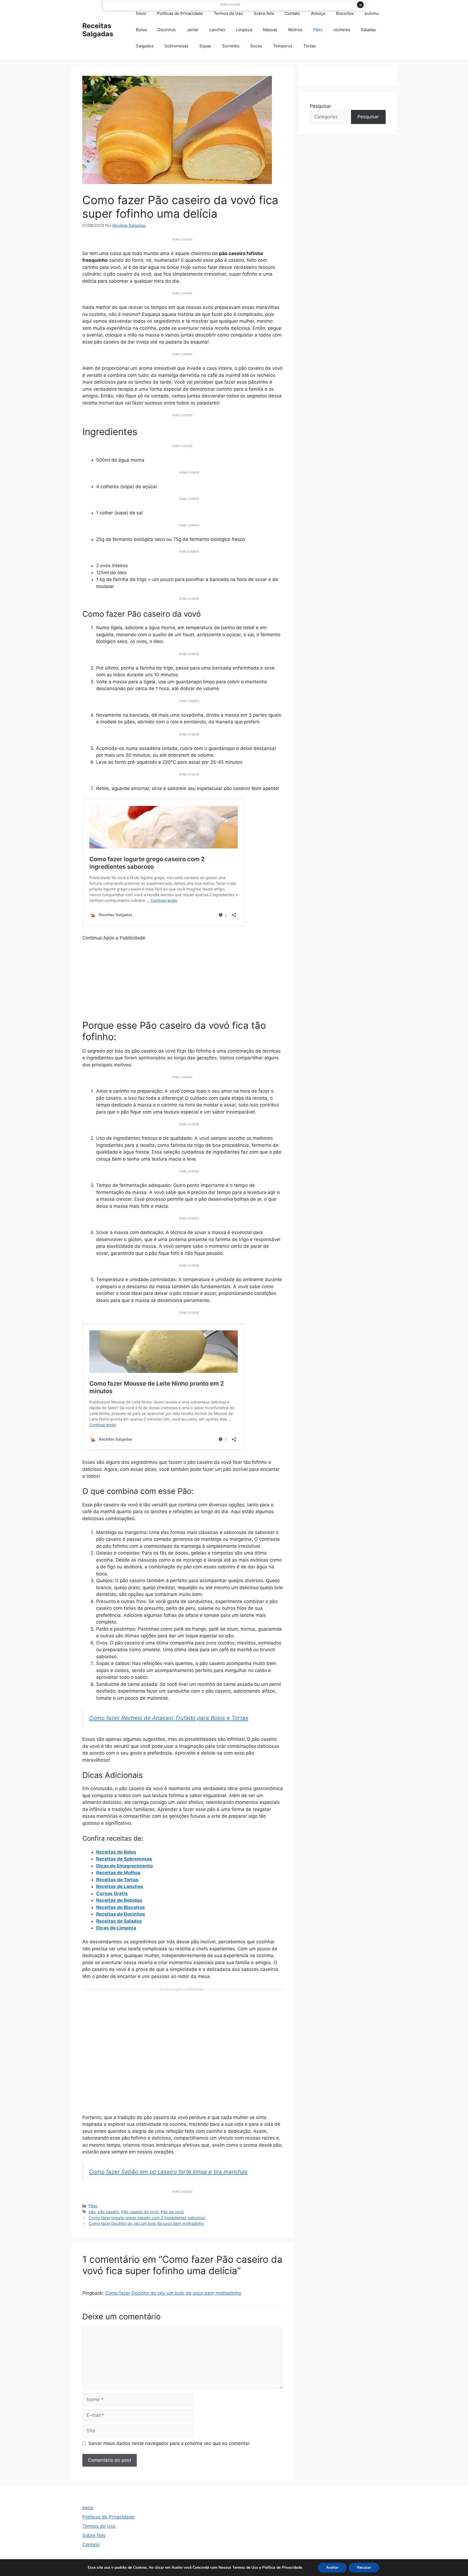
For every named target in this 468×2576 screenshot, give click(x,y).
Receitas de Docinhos (121, 1914)
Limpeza (244, 30)
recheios (342, 30)
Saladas (368, 30)
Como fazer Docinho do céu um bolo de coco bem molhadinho (146, 2223)
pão (92, 2212)
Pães (318, 30)
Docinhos (167, 30)
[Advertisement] (183, 980)
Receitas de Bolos (116, 1852)
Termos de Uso (228, 13)
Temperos (283, 46)
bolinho (372, 13)
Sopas (205, 46)
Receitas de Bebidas (119, 1900)
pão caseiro (108, 2212)
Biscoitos (345, 13)
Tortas (310, 46)
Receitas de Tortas (117, 1880)
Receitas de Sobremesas (124, 1859)
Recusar (364, 2567)
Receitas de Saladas (119, 1921)
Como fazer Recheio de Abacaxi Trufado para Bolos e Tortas (169, 1718)
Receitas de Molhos (118, 1873)
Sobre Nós (264, 13)
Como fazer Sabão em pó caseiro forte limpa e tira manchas (168, 2172)
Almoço (318, 13)
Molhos (295, 30)
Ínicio (141, 13)
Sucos (256, 46)
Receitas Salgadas (98, 30)
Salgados (145, 46)
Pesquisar (321, 106)
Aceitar (332, 2567)
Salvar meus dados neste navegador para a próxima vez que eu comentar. (169, 2443)
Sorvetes (231, 46)
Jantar (193, 30)
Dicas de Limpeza (116, 1928)
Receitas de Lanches (120, 1886)
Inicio (88, 2508)
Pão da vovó (172, 2212)
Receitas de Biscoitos (121, 1907)
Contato (292, 13)
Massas (270, 30)
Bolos (141, 30)
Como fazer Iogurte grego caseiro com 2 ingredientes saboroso (147, 2218)
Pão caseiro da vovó (140, 2212)
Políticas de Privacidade (180, 13)
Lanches (217, 30)
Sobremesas (176, 46)
